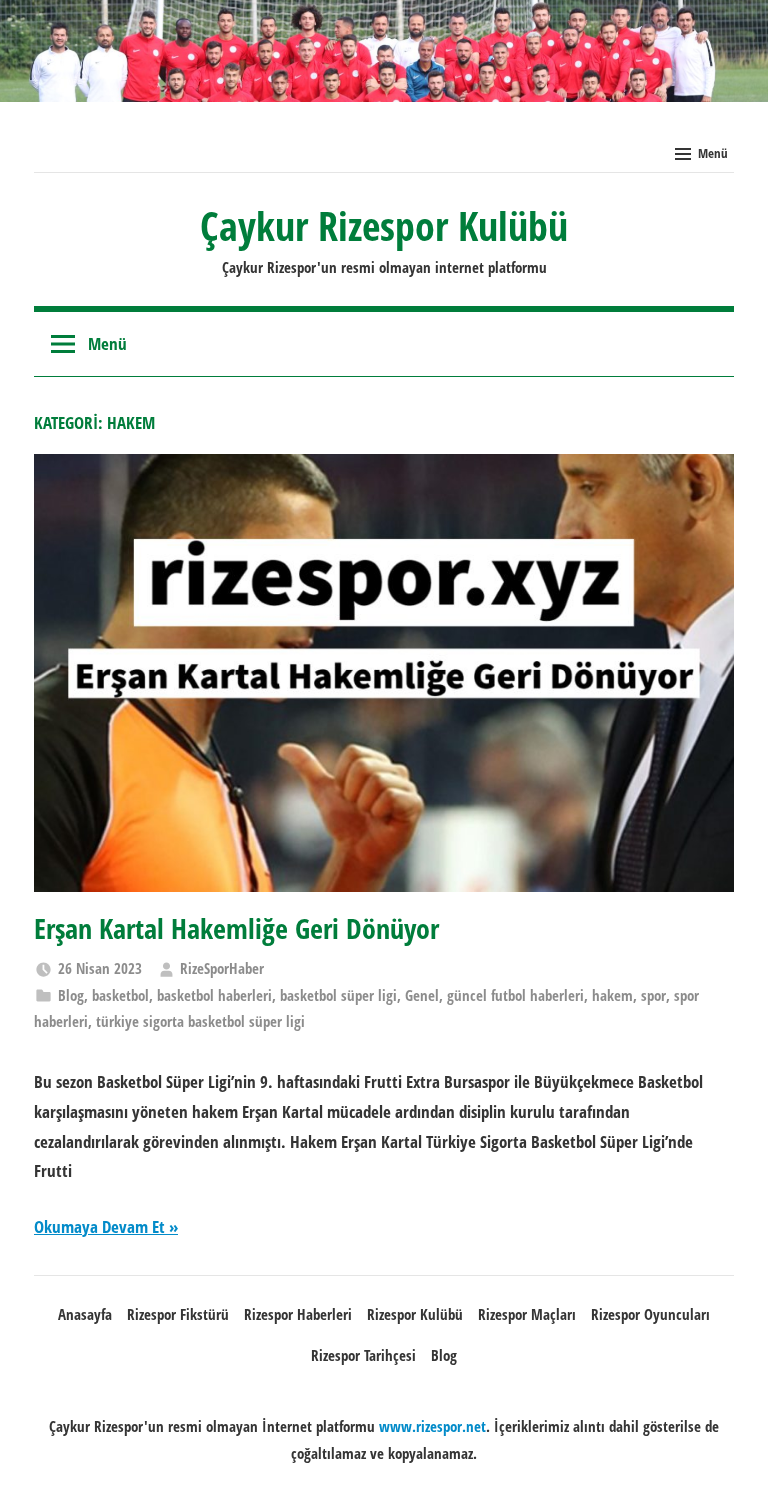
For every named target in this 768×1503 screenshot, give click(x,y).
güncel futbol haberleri (515, 995)
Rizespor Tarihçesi (363, 1355)
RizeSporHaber (222, 968)
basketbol (120, 995)
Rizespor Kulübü (415, 1314)
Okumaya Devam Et (99, 1226)
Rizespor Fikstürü (178, 1314)
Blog (71, 995)
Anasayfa (85, 1314)
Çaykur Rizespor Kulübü (384, 225)
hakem (612, 995)
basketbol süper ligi (338, 995)
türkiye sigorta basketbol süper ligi (200, 1021)
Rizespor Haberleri (298, 1314)
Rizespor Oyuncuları (650, 1314)
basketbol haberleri (214, 995)
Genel (422, 995)
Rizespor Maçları (527, 1314)
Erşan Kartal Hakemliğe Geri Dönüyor (236, 928)
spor (653, 995)
